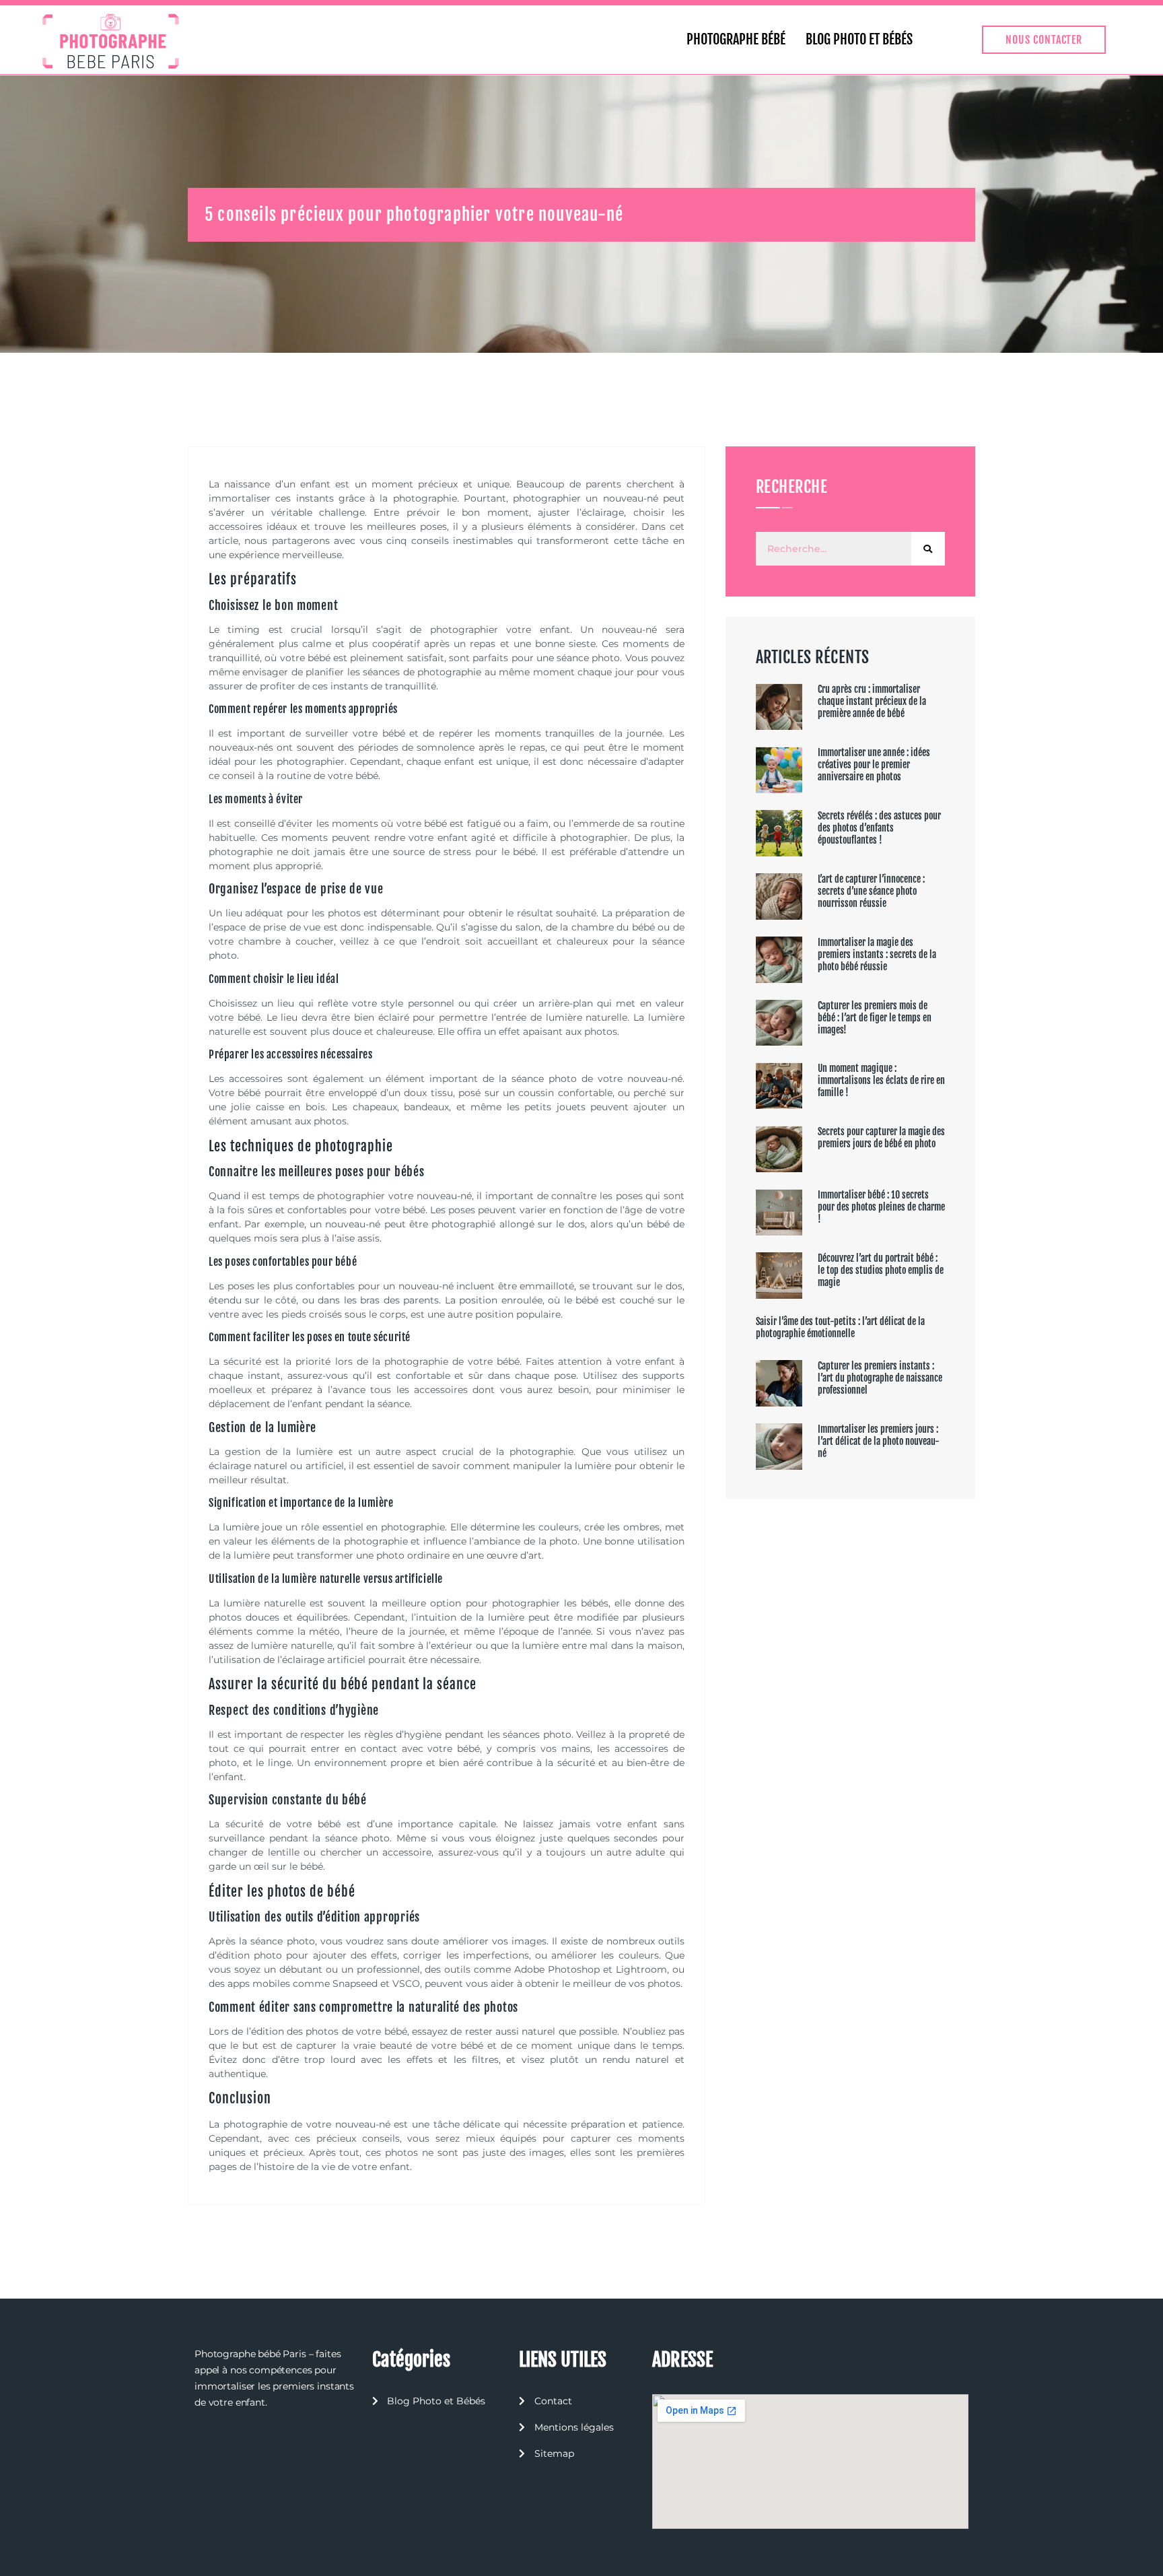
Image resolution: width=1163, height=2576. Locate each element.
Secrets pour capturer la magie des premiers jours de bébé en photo (881, 1138)
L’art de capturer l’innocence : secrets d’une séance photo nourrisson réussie (871, 891)
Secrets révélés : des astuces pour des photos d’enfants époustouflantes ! (879, 828)
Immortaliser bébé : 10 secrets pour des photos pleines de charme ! (881, 1207)
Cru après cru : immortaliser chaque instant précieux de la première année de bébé (872, 701)
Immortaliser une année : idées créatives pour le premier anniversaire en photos (874, 765)
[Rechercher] (928, 549)
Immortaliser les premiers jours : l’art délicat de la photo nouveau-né (879, 1441)
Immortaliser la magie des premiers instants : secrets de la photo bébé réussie (877, 954)
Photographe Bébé (736, 39)
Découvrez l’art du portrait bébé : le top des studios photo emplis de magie (881, 1270)
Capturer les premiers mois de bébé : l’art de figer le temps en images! (875, 1018)
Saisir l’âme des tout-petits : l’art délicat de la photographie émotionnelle (840, 1327)
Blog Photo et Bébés (859, 39)
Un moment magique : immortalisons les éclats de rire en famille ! (881, 1080)
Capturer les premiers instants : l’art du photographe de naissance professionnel (880, 1378)
